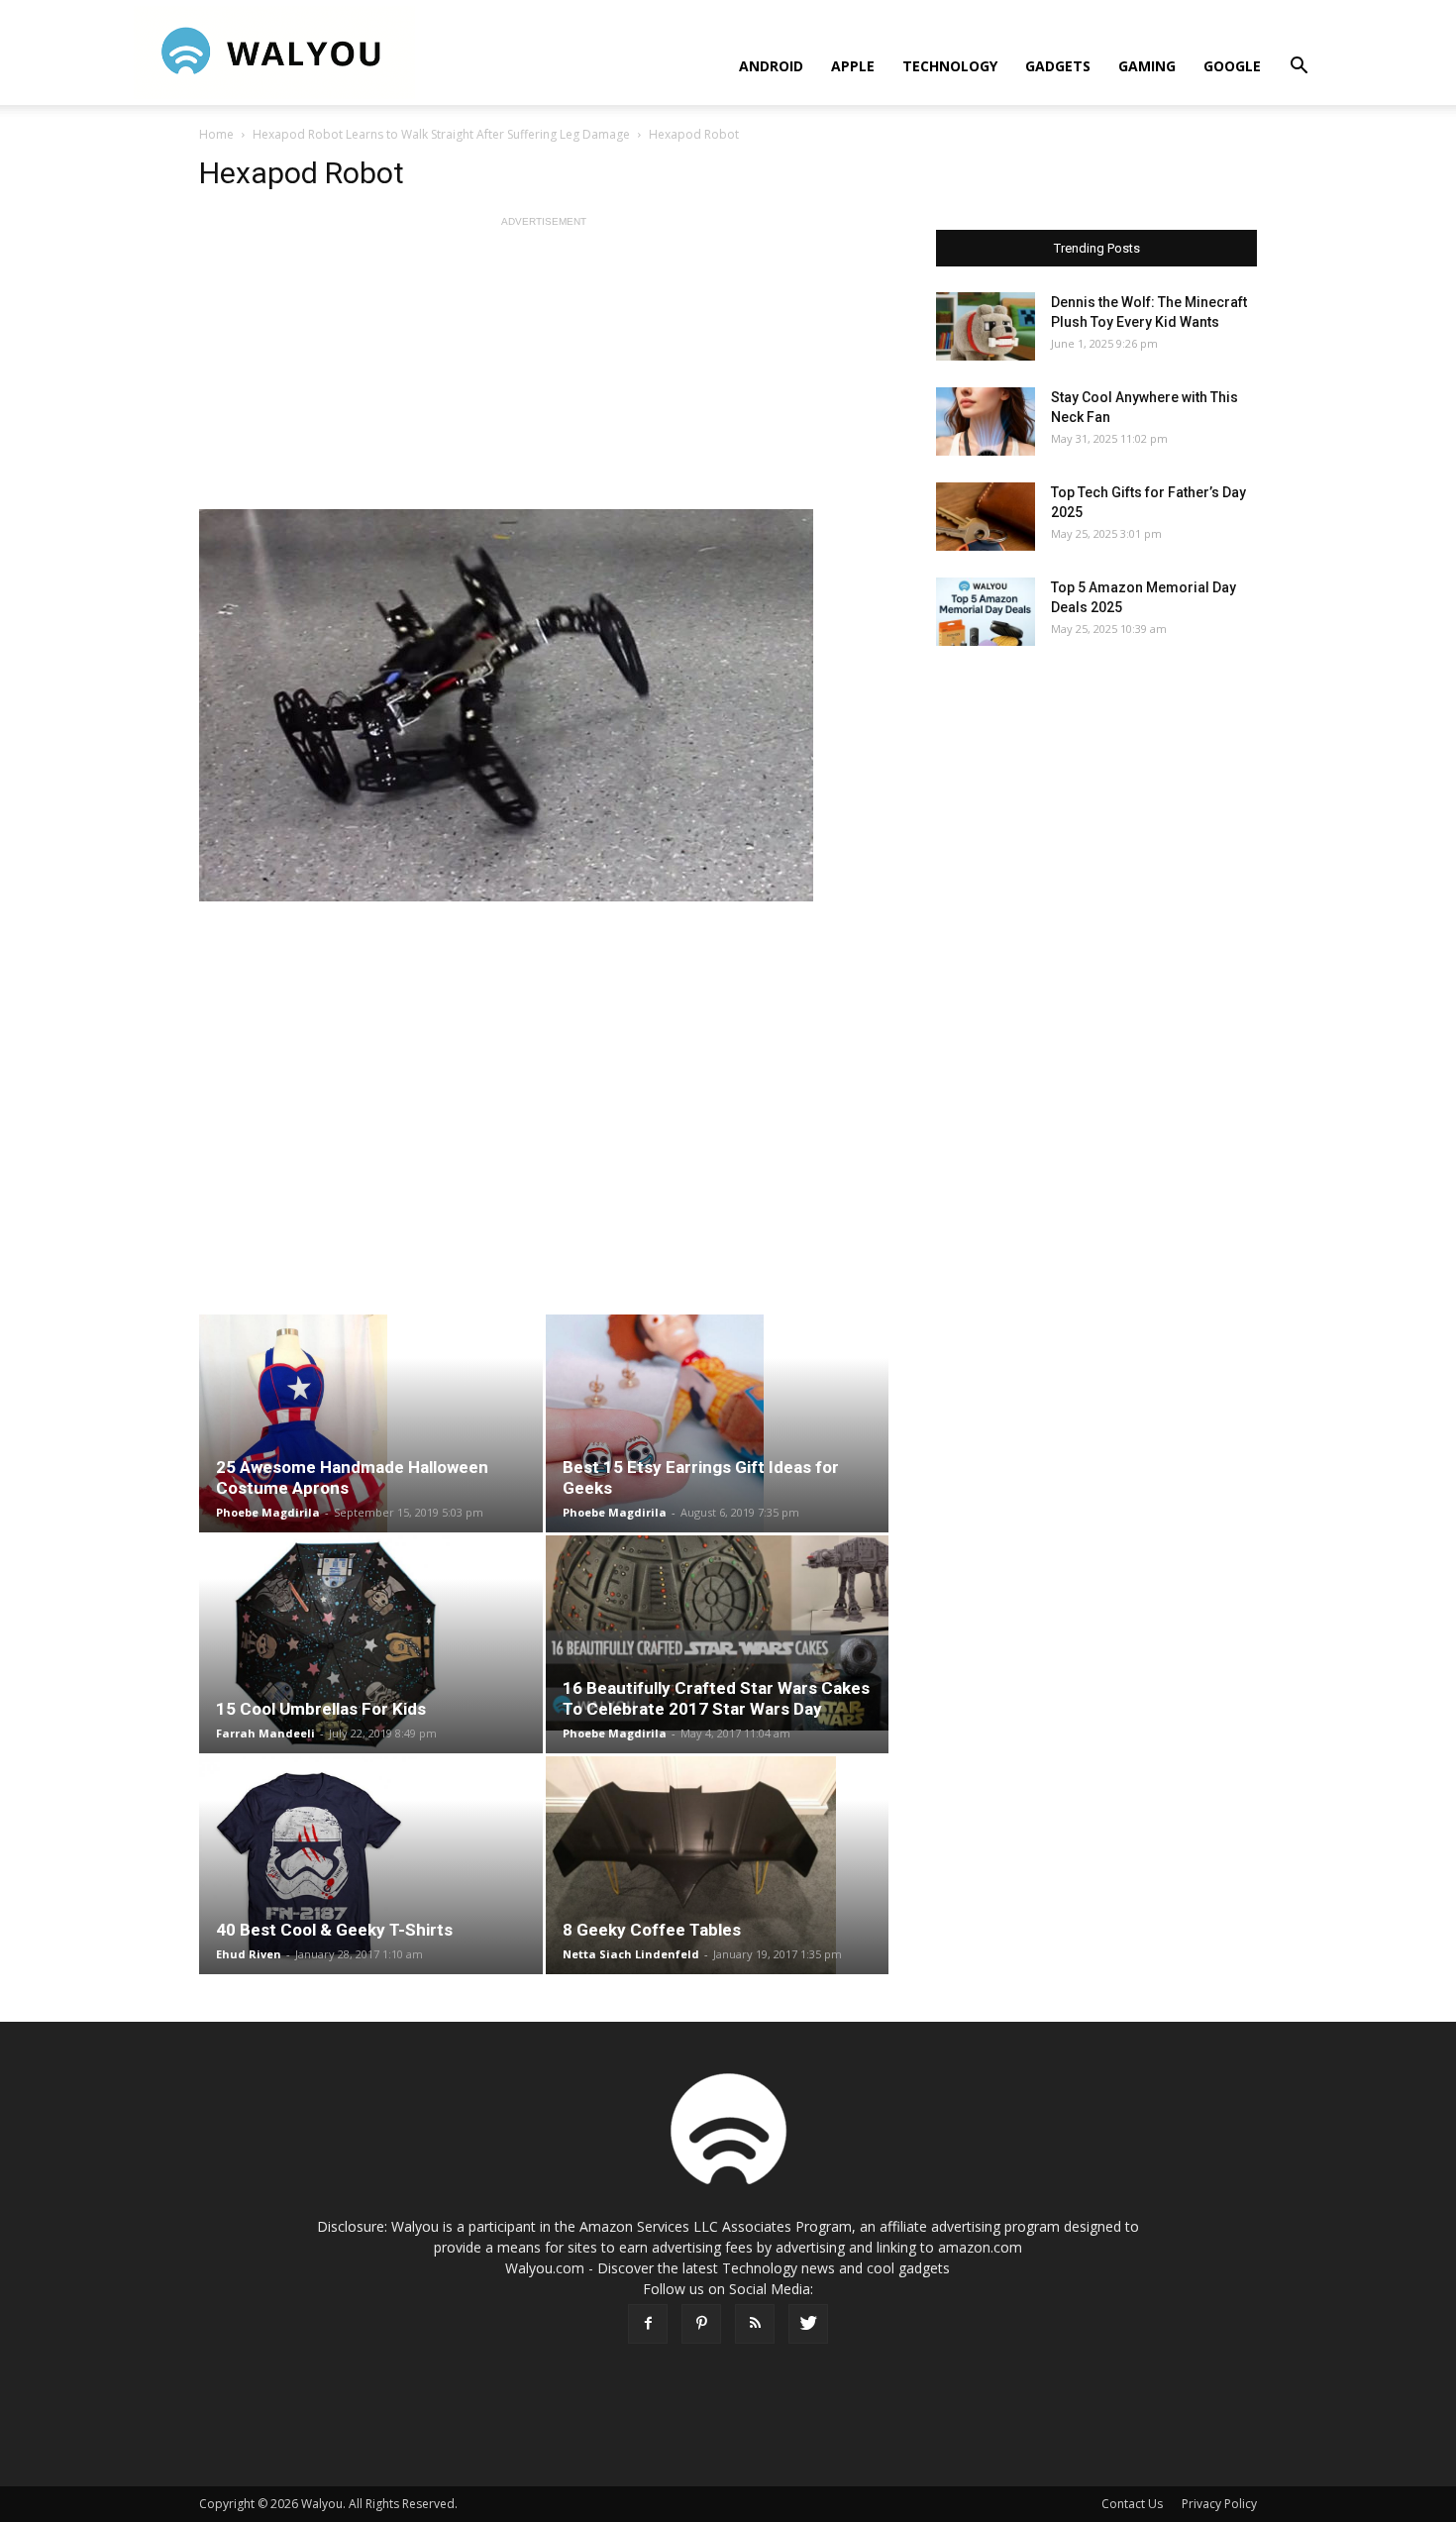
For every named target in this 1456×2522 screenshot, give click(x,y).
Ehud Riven (249, 1954)
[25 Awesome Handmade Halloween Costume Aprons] (371, 1423)
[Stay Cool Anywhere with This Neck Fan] (986, 421)
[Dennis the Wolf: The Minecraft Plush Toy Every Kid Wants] (986, 326)
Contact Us (1132, 2504)
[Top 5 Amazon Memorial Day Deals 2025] (986, 612)
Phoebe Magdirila (268, 1512)
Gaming (1147, 66)
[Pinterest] (701, 2324)
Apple (853, 66)
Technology (950, 66)
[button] (1299, 68)
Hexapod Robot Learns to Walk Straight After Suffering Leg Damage (441, 134)
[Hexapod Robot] (544, 705)
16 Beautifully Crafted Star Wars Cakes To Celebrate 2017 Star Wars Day (716, 1698)
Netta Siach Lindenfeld (631, 1954)
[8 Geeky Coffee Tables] (718, 1865)
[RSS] (755, 2324)
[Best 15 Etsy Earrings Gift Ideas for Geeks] (718, 1423)
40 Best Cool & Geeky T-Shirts (334, 1930)
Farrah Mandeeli (265, 1733)
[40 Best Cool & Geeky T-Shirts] (371, 1865)
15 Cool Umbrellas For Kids (321, 1709)
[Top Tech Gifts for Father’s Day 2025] (986, 517)
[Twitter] (808, 2324)
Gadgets (1058, 66)
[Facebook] (648, 2324)
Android (771, 66)
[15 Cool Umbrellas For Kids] (371, 1644)
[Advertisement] (544, 370)
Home (216, 134)
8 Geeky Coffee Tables (652, 1930)
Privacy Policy (1219, 2504)
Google (1232, 66)
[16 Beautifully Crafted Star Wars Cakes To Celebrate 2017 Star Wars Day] (718, 1633)
